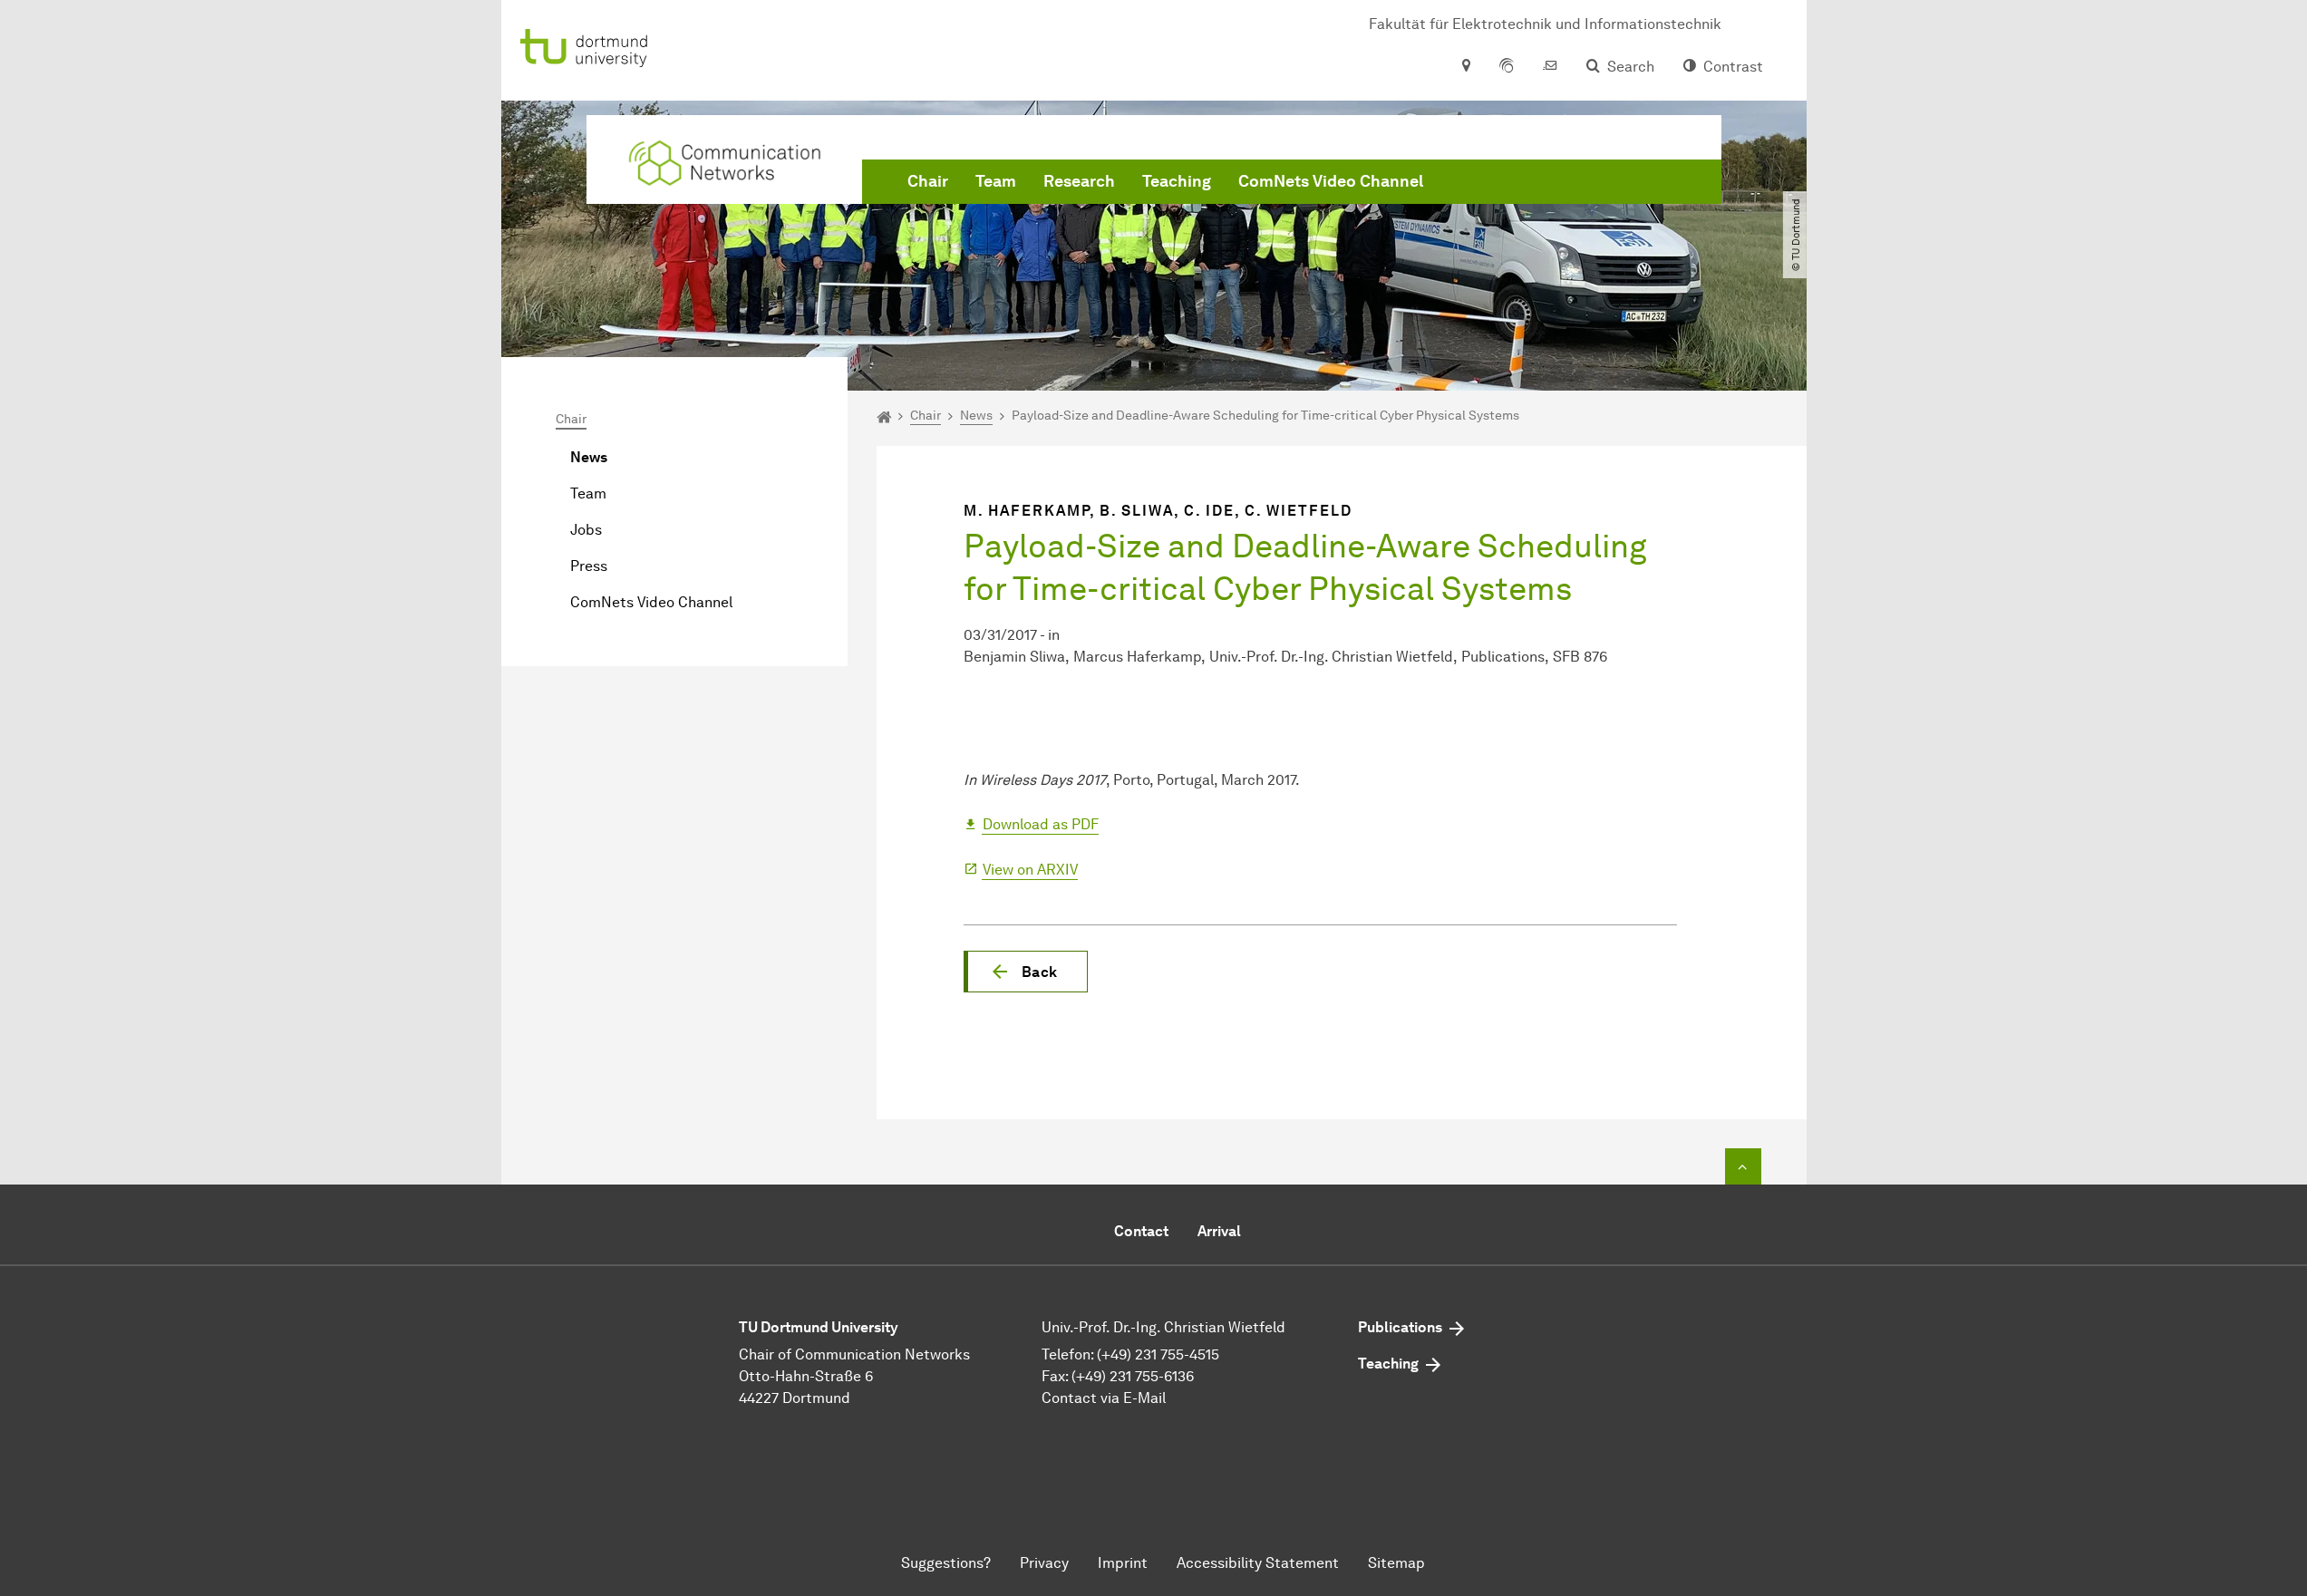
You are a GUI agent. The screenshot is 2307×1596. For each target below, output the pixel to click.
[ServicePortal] (1507, 67)
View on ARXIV (1030, 870)
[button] (1026, 972)
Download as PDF (1041, 824)
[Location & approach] (1465, 67)
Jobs (586, 530)
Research (1079, 181)
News (589, 457)
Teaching (1177, 181)
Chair (928, 181)
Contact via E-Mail (1104, 1398)
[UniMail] (1550, 67)
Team (996, 181)
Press (589, 566)
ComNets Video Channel (1331, 181)
